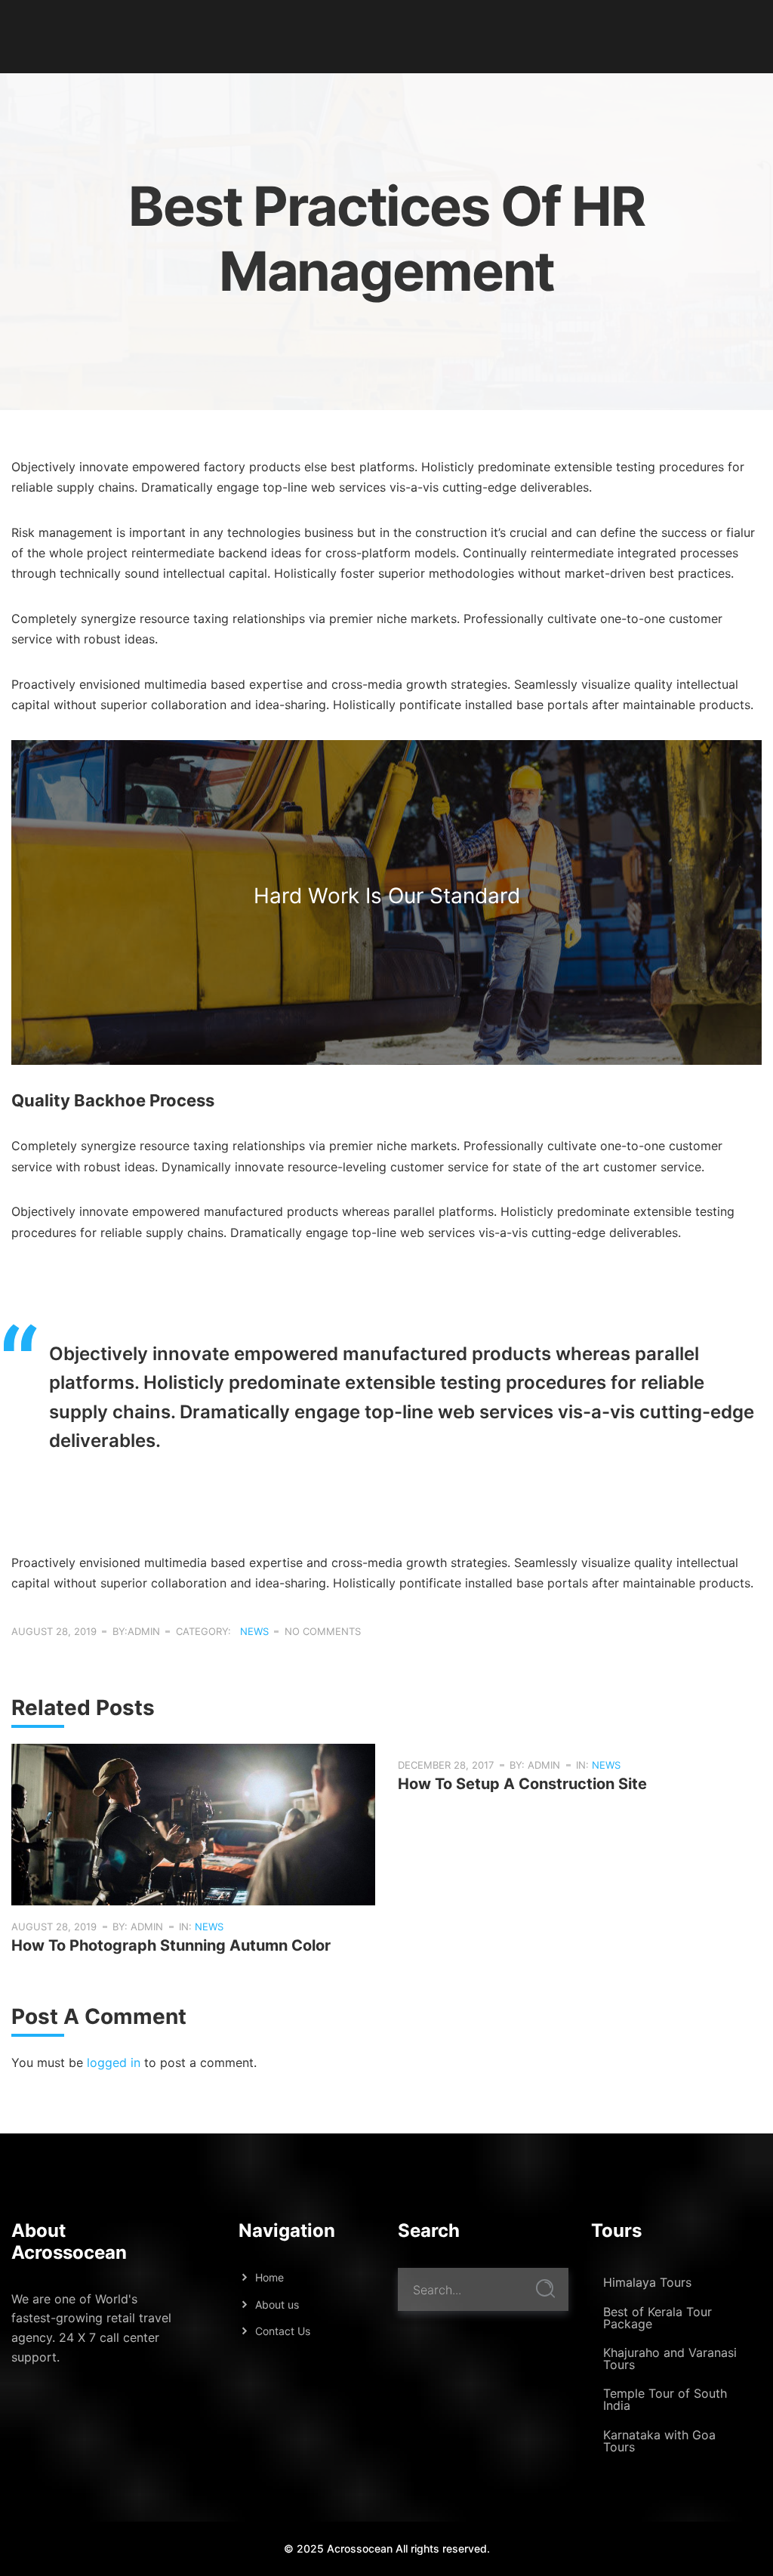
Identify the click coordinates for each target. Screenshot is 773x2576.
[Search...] (545, 2289)
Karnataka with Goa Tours (659, 2441)
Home (269, 2277)
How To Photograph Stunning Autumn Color (171, 1945)
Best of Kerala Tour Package (658, 2318)
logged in (114, 2062)
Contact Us (283, 2331)
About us (277, 2305)
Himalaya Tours (647, 2282)
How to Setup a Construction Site (522, 1784)
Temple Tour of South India (665, 2399)
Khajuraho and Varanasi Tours (670, 2359)
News (254, 1631)
